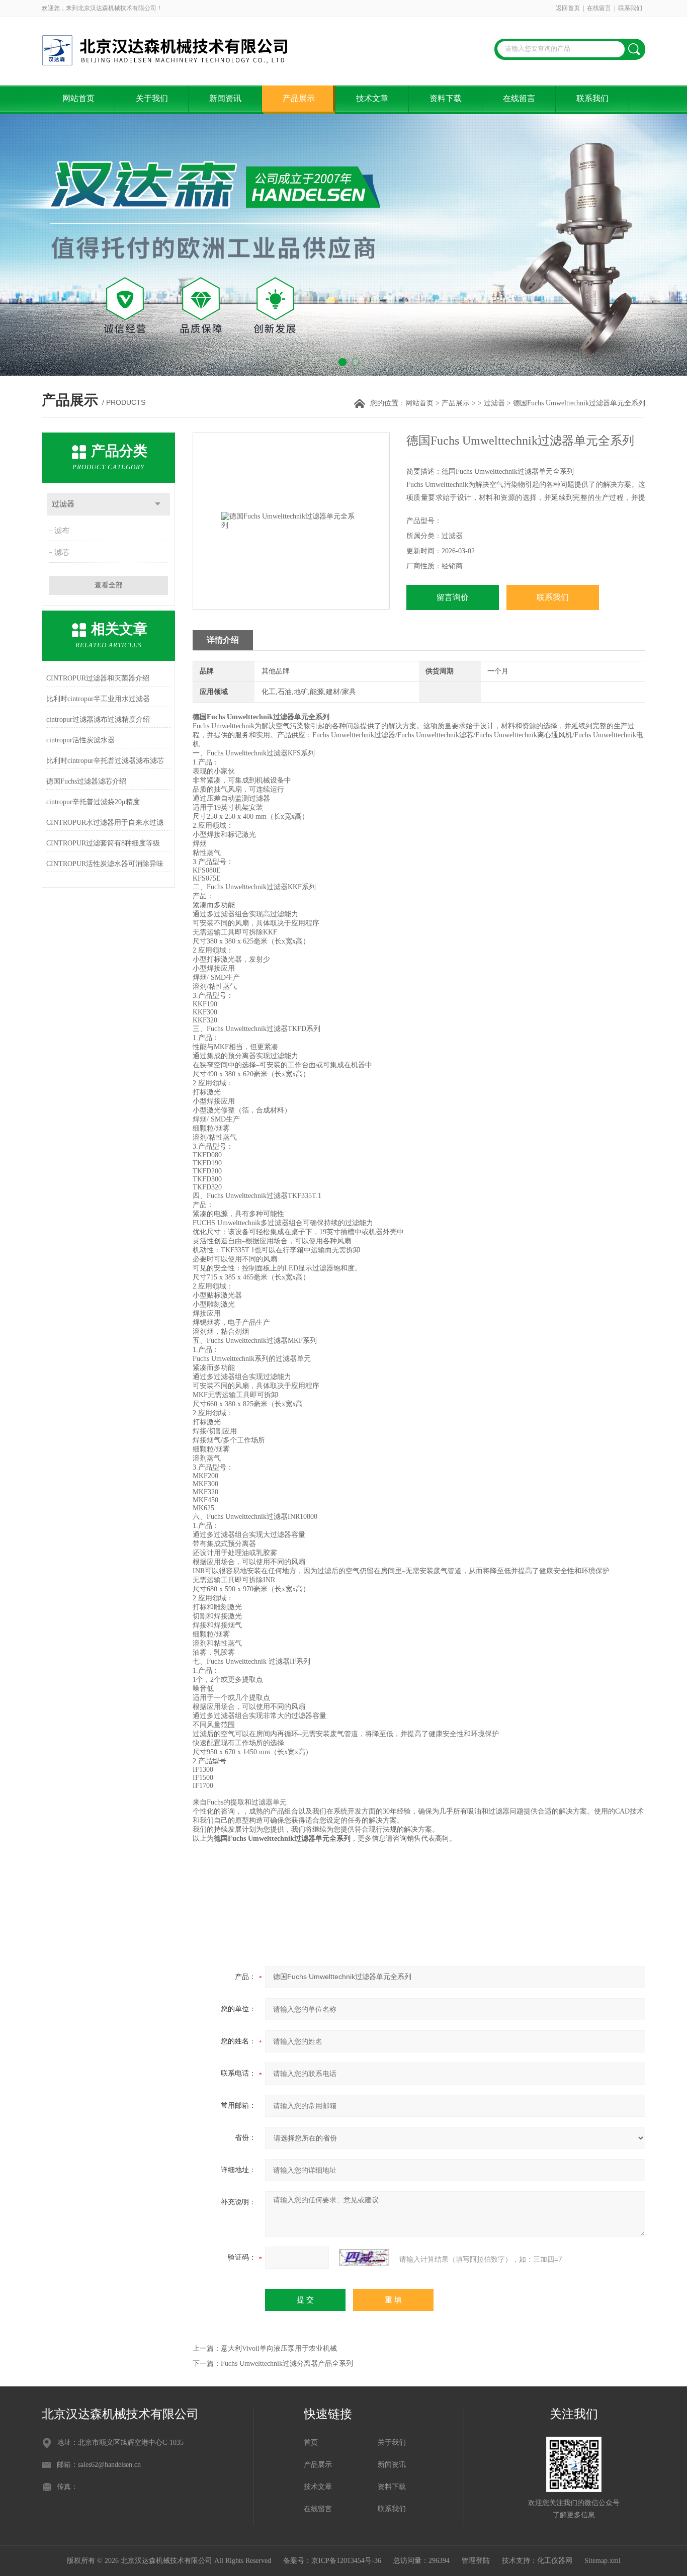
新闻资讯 (225, 98)
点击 (158, 504)
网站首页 (78, 98)
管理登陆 (476, 2561)
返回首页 (568, 8)
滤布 (62, 531)
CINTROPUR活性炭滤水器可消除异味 (105, 864)
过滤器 (494, 403)
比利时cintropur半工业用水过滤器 (98, 699)
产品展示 (299, 98)
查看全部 (109, 585)
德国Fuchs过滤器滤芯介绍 (86, 781)
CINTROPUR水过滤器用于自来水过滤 (105, 823)
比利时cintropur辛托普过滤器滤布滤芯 (105, 761)
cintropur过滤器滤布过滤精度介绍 (98, 719)
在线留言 (599, 8)
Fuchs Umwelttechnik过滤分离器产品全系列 (287, 2364)
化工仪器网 (555, 2561)
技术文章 (372, 98)
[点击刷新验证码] (364, 2258)
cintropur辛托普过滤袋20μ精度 (93, 802)
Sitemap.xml (603, 2561)
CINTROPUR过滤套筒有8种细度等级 (103, 843)
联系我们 (630, 8)
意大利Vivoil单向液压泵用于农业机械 (279, 2348)
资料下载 (446, 98)
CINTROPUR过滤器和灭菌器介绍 (98, 678)
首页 (311, 2442)
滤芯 (62, 552)
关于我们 (152, 98)
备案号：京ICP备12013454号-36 (332, 2561)
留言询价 (453, 597)
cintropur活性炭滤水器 (80, 740)
